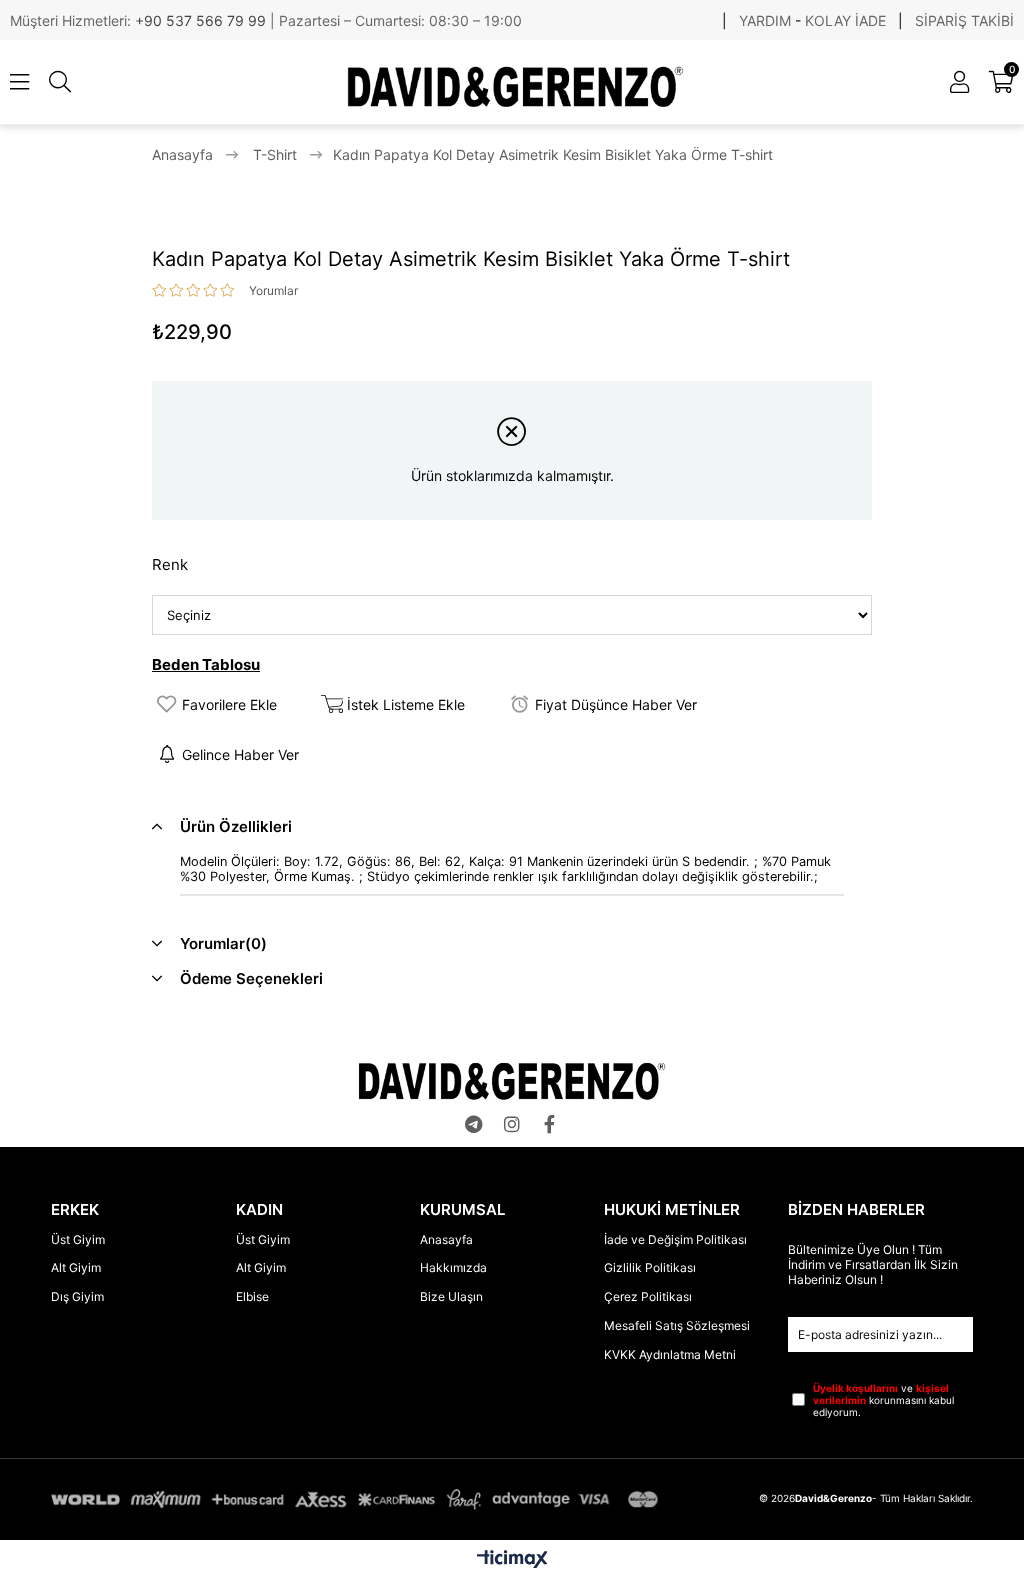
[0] (1011, 82)
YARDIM (765, 20)
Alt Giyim (76, 1267)
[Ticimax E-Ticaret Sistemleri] (512, 1560)
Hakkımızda (453, 1267)
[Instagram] (512, 1124)
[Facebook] (550, 1124)
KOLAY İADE (845, 20)
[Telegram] (474, 1124)
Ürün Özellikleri (236, 826)
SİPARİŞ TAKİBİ (964, 20)
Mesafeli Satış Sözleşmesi (677, 1325)
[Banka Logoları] (358, 1500)
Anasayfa (446, 1239)
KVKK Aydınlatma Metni (670, 1354)
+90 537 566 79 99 (202, 20)
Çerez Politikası (648, 1296)
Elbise (252, 1296)
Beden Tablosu (206, 664)
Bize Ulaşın (451, 1296)
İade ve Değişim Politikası (675, 1239)
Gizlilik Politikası (650, 1267)
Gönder (963, 1334)
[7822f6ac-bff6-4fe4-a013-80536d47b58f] (511, 1081)
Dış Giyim (77, 1296)
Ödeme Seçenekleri (251, 978)
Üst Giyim (78, 1239)
